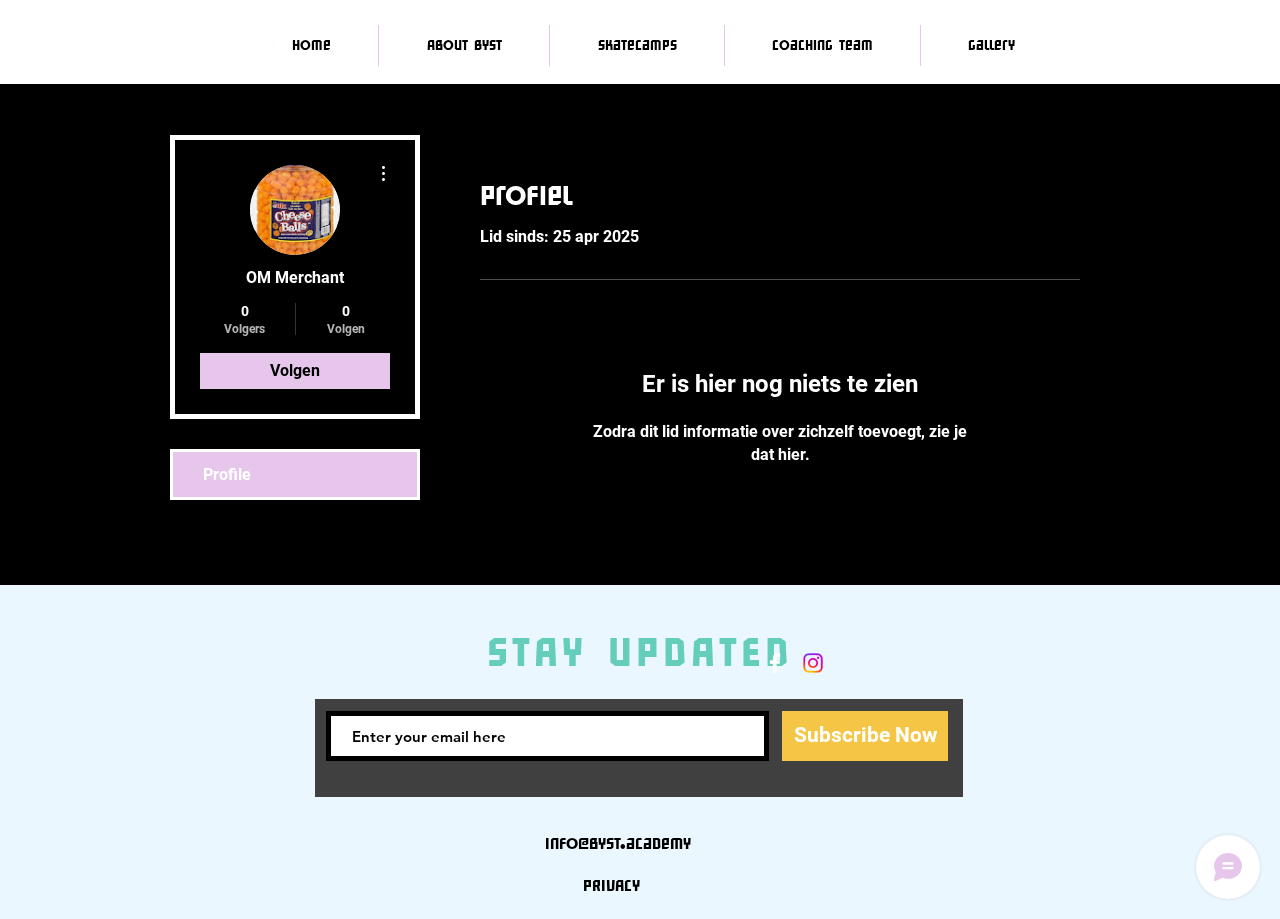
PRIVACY (611, 885)
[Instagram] (813, 663)
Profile (227, 474)
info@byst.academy (618, 843)
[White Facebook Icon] (775, 663)
